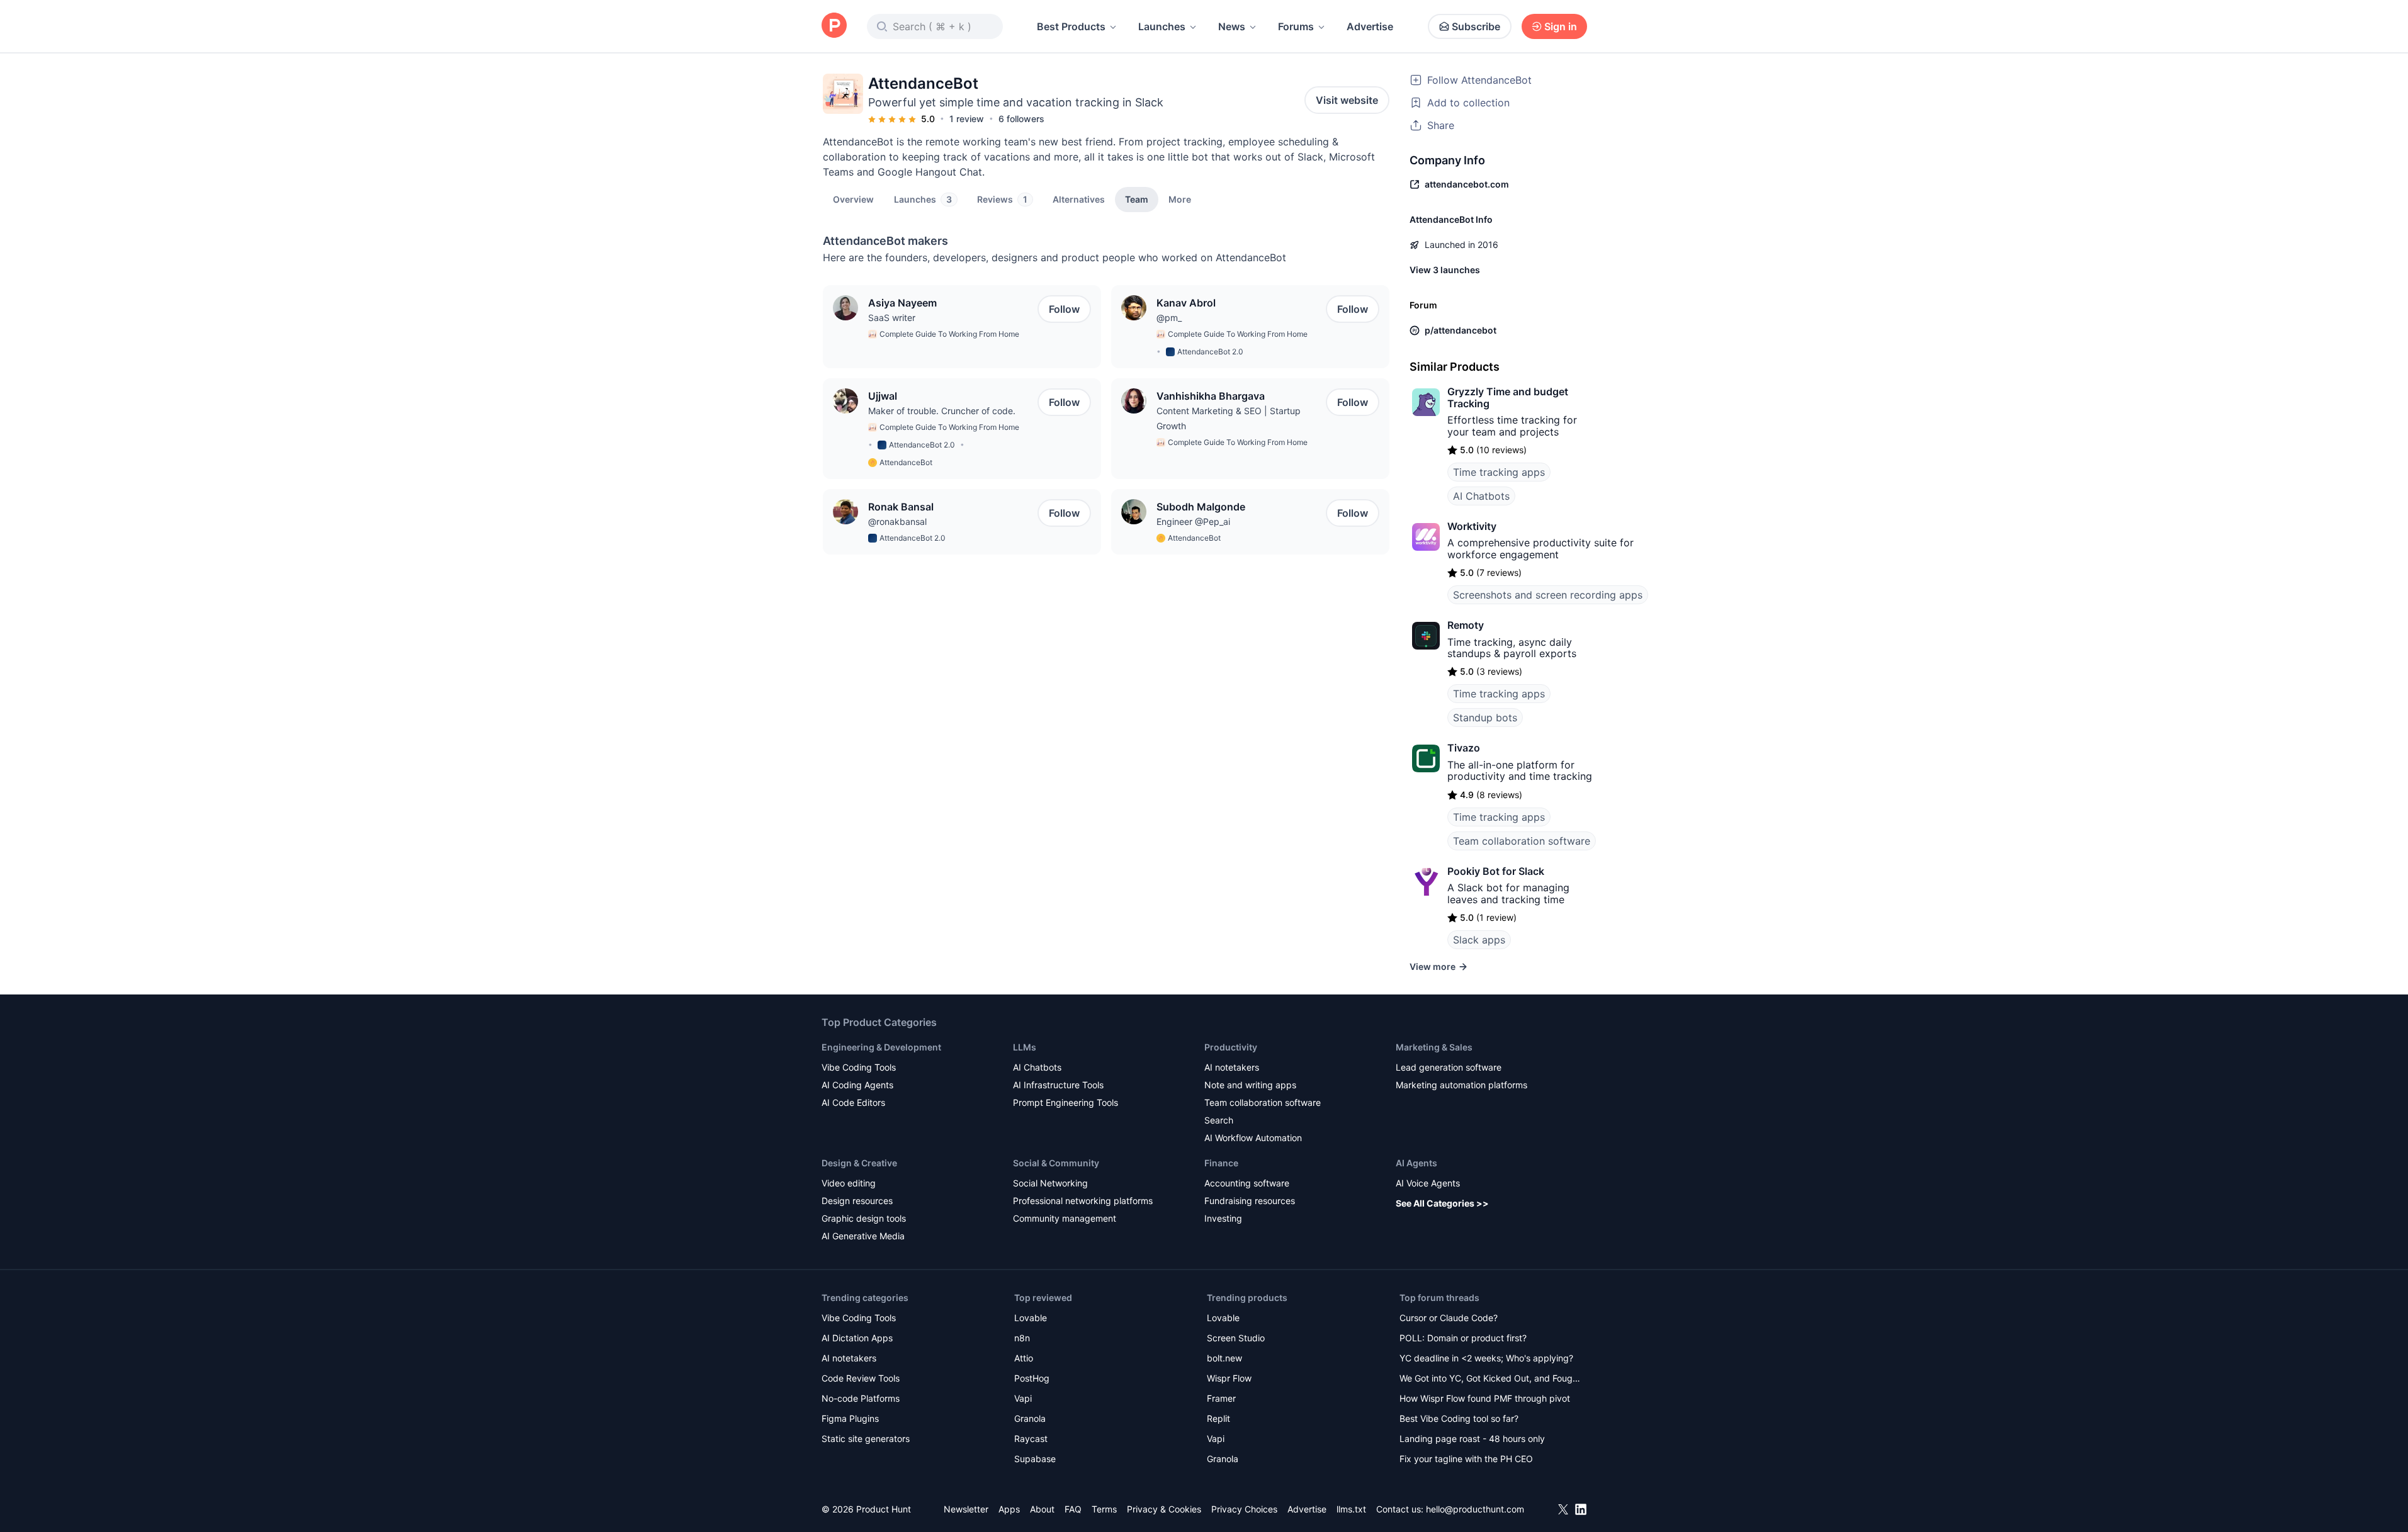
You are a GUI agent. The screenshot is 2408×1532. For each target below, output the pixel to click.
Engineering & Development (881, 1047)
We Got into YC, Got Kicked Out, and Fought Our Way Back (1490, 1379)
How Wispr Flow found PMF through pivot (1485, 1398)
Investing (1223, 1218)
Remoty (1466, 625)
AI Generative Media (863, 1236)
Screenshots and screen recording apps (1548, 595)
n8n (1022, 1338)
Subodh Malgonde (1201, 507)
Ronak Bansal (901, 507)
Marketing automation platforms (1461, 1085)
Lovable (1031, 1318)
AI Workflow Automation (1253, 1138)
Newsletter (966, 1509)
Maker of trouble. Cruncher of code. (942, 411)
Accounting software (1247, 1183)
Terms (1104, 1509)
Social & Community (1056, 1163)
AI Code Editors (853, 1102)
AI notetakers (1232, 1067)
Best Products (1071, 26)
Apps (1009, 1509)
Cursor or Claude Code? (1449, 1318)
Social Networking (1050, 1183)
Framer (1221, 1398)
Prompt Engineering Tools (1066, 1102)
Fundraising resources (1250, 1201)
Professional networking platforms (1083, 1201)
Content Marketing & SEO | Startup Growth (1229, 418)
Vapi (1023, 1398)
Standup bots (1485, 718)
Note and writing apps (1250, 1085)
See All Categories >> (1442, 1203)
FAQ (1073, 1509)
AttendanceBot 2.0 (1210, 352)
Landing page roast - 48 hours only (1472, 1439)
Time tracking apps (1499, 472)
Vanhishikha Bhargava (1211, 396)
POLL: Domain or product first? (1463, 1338)
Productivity (1231, 1047)
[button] (1180, 199)
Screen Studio (1236, 1338)
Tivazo (1464, 748)
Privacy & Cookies (1164, 1509)
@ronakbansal (897, 521)
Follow (1064, 309)
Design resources (857, 1201)
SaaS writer (892, 318)
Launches (1162, 26)
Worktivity (1472, 526)
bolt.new (1224, 1358)
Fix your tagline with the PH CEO (1466, 1459)
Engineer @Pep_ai (1193, 521)
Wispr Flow (1229, 1378)
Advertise (1370, 26)
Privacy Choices (1244, 1509)
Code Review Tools (861, 1378)
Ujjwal (883, 396)
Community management (1065, 1218)
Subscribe (1476, 26)
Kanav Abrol (1186, 303)
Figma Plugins (850, 1418)
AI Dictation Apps (857, 1338)
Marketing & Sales (1434, 1047)
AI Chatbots (1481, 496)
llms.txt (1351, 1509)
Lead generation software (1449, 1067)
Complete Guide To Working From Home (949, 334)
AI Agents (1416, 1163)
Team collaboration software (1522, 841)
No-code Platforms (861, 1398)
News (1232, 26)
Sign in (1561, 26)
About (1042, 1509)
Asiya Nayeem (902, 303)
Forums (1296, 26)
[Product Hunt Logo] (834, 26)
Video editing (849, 1183)
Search (1219, 1120)
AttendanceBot (906, 462)
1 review (967, 119)
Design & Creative (859, 1163)
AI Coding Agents (857, 1085)
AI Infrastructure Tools (1058, 1085)
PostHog (1032, 1378)
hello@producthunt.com (1475, 1509)
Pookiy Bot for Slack (1496, 871)
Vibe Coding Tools (859, 1067)
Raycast (1031, 1439)
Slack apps (1479, 940)
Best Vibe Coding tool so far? (1459, 1418)
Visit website (1347, 100)
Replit (1218, 1418)
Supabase (1035, 1459)
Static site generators (866, 1439)
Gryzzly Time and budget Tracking (1508, 397)
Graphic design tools (864, 1218)
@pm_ (1169, 318)
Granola (1030, 1418)
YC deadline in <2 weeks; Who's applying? (1486, 1358)
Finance (1221, 1163)
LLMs (1025, 1047)
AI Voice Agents (1428, 1183)
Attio (1024, 1358)
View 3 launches (1445, 270)
